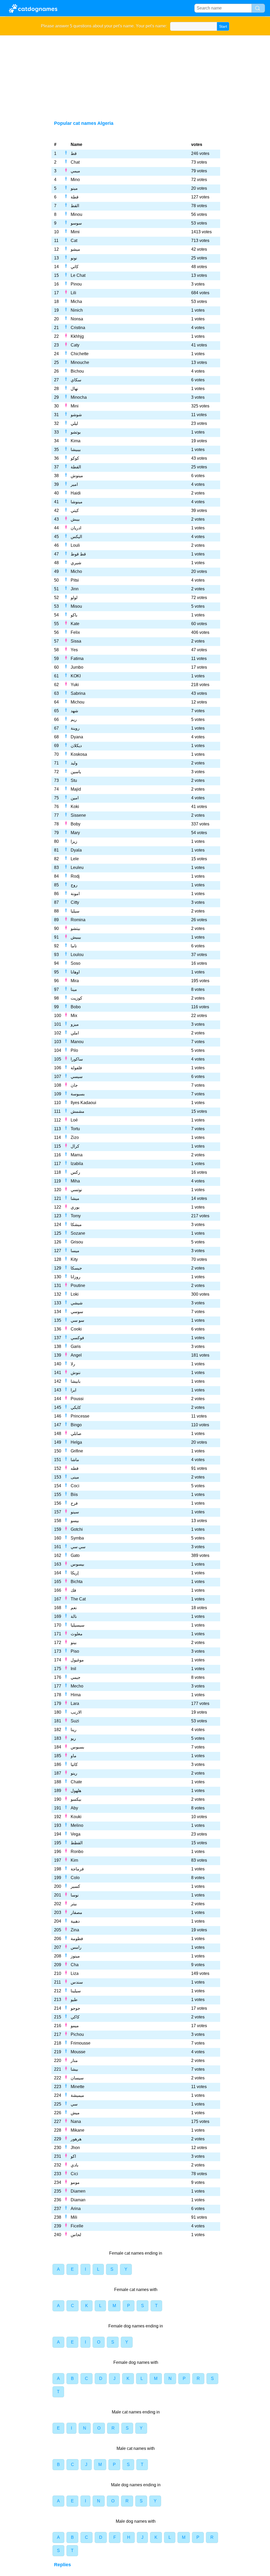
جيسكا (76, 1268)
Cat (74, 241)
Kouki (76, 1817)
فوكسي (77, 1338)
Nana (76, 2121)
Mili (74, 2217)
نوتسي (76, 1190)
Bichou (77, 371)
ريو (73, 1738)
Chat (75, 162)
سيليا (75, 911)
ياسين (76, 772)
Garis (76, 1346)
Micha (76, 301)
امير (74, 484)
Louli (75, 545)
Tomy (76, 1216)
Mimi (75, 232)
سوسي (77, 1312)
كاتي (75, 267)
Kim (74, 1860)
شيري (76, 563)
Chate (76, 1782)
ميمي (75, 171)
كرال (75, 1146)
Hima (76, 1695)
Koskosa (79, 754)
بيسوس (77, 1564)
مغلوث (77, 1634)
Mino (75, 180)
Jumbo (77, 667)
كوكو (75, 458)
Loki (75, 1294)
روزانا (76, 1277)
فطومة (77, 1939)
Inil (73, 1669)
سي (74, 2104)
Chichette (80, 354)
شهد (74, 711)
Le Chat (78, 275)
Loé (74, 1120)
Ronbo (77, 1852)
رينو (74, 1773)
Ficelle (77, 2226)
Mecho (77, 1686)
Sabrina (78, 693)
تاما (74, 946)
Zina (75, 1930)
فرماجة (77, 1869)
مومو (75, 2182)
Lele (75, 859)
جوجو (75, 2008)
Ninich (77, 310)
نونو (74, 258)
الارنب (76, 1712)
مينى (75, 1477)
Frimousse (81, 2043)
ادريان (76, 528)
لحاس (76, 2235)
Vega (76, 1834)
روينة (75, 728)
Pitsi (75, 580)
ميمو (75, 2026)
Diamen (78, 2191)
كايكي (76, 1407)
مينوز (75, 1956)
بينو (74, 1643)
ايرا (73, 1390)
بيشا (74, 2069)
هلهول (76, 1791)
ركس (75, 1172)
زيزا (74, 841)
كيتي (75, 510)
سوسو (76, 223)
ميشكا (76, 1225)
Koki (75, 807)
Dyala (76, 850)
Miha (75, 1181)
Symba (77, 1538)
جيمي (76, 1677)
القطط (77, 1843)
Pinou (76, 284)
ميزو (75, 1024)
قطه (75, 1468)
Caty (75, 345)
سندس (77, 1982)
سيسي (77, 1076)
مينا (74, 989)
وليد (74, 763)
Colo (75, 1878)
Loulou (77, 955)
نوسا (75, 1895)
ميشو (75, 249)
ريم (74, 719)
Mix (74, 1016)
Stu (74, 780)
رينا (74, 1730)
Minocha (79, 397)
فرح (74, 1503)
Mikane (78, 2130)
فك (73, 1590)
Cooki (76, 1329)
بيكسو (76, 1799)
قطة (75, 197)
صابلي (76, 1434)
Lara (75, 1703)
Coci (75, 1486)
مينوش (77, 476)
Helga (76, 1442)
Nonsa (77, 319)
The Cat (78, 1599)
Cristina (78, 328)
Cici (74, 2174)
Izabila (77, 1164)
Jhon (75, 2148)
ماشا (75, 1460)
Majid (76, 789)
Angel (76, 1355)
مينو (74, 188)
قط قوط (78, 554)
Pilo (74, 1050)
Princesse (80, 1416)
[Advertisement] (135, 75)
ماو (74, 1756)
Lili (73, 293)
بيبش (75, 519)
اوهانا (75, 972)
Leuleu (77, 868)
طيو (74, 2000)
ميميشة (77, 2095)
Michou (78, 702)
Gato (75, 1555)
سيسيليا (78, 1625)
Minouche (80, 362)
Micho (76, 571)
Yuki (75, 685)
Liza (75, 1973)
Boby (76, 824)
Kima (76, 441)
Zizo (75, 1137)
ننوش (76, 1373)
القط (75, 206)
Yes (74, 650)
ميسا (75, 1251)
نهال (74, 389)
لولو (74, 598)
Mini (75, 406)
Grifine (77, 1451)
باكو (74, 615)
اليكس (76, 537)
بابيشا (76, 1381)
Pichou (77, 2034)
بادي (74, 2165)
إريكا (75, 1573)
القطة (76, 467)
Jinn (75, 589)
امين (75, 798)
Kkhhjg (77, 336)
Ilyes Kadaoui (83, 1103)
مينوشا (77, 502)
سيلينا (76, 1991)
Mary (75, 833)
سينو (75, 1512)
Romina (78, 920)
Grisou (77, 1242)
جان (74, 1085)
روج (74, 885)
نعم (74, 1608)
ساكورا (77, 1059)
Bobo (76, 1007)
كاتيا (74, 1764)
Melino (77, 1825)
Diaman (78, 2200)
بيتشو (75, 928)
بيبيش (76, 937)
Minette (78, 2087)
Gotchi (77, 1529)
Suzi (75, 1721)
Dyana (77, 737)
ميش (75, 2113)
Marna (77, 1155)
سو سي (77, 1320)
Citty (75, 902)
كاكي (75, 2017)
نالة (74, 1616)
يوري (75, 1207)
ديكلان (76, 746)
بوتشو (76, 432)
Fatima (77, 659)
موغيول (77, 1660)
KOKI (76, 676)
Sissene (78, 815)
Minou (76, 214)
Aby (74, 1808)
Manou (77, 1042)
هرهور (76, 2139)
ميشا (75, 1198)
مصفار (76, 1912)
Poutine (78, 1285)
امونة (75, 894)
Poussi (77, 1399)
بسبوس (77, 1747)
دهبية (75, 1921)
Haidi (76, 493)
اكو (73, 2156)
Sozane (78, 1233)
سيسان (77, 2078)
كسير (75, 1886)
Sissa (76, 641)
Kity (74, 1259)
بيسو (75, 1521)
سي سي (78, 1547)
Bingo (76, 1425)
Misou (76, 606)
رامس (76, 1947)
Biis (74, 1494)
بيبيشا (76, 450)
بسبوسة (78, 1094)
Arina (76, 2209)
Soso (76, 963)
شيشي (77, 1303)
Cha (75, 1965)
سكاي (76, 380)
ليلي (74, 423)
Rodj (75, 876)
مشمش (78, 1111)
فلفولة (76, 1068)
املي (75, 1033)
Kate (75, 624)
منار (74, 2061)
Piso (75, 1651)
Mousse (78, 2052)
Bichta (77, 1582)
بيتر (74, 1904)
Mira (75, 981)
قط (74, 153)
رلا (73, 1364)
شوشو (76, 415)
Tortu (75, 1129)
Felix (75, 632)
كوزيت (76, 998)
